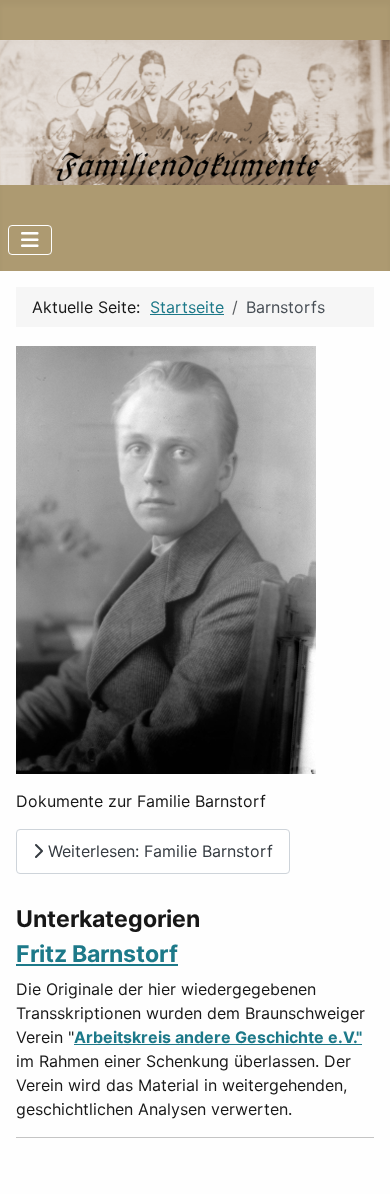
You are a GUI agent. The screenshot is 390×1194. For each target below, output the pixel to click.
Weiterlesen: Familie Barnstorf (158, 851)
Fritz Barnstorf (97, 954)
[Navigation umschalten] (30, 240)
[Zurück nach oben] (355, 1157)
